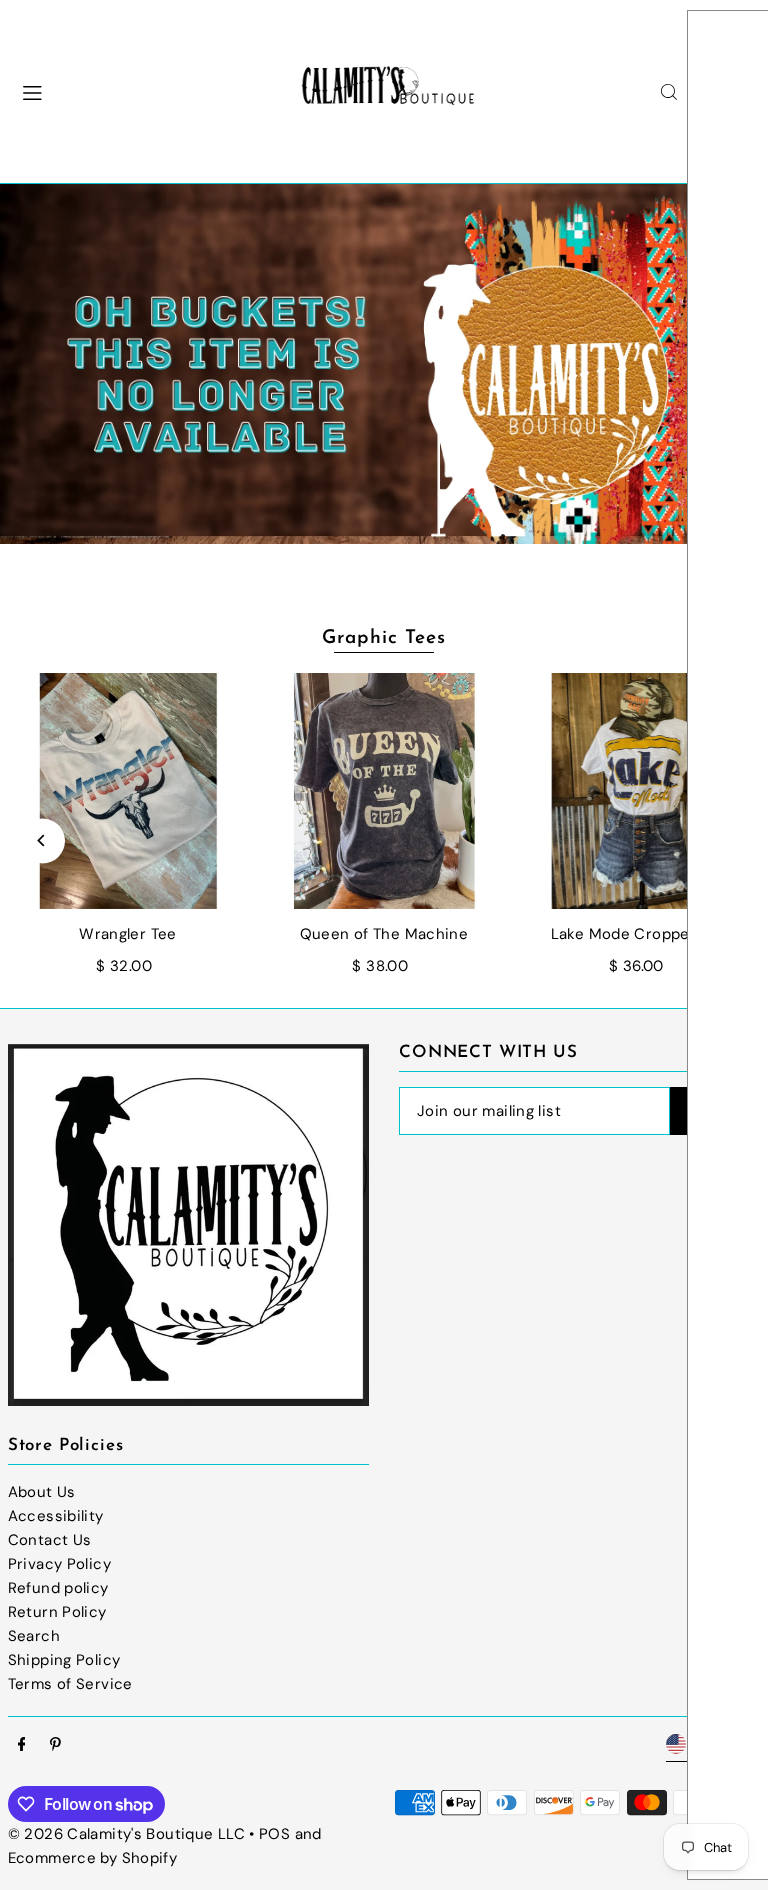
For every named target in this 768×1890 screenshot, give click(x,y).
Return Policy (57, 1612)
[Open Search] (669, 92)
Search (34, 1636)
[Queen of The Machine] (384, 791)
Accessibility (56, 1516)
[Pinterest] (55, 1745)
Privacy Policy (59, 1564)
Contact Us (50, 1540)
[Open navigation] (143, 91)
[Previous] (42, 840)
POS (274, 1834)
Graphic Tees (383, 638)
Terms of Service (70, 1684)
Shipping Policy (64, 1660)
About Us (42, 1492)
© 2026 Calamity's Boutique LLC (126, 1834)
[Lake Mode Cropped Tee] (640, 791)
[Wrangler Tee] (128, 791)
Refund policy (58, 1588)
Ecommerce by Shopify (93, 1858)
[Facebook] (22, 1745)
